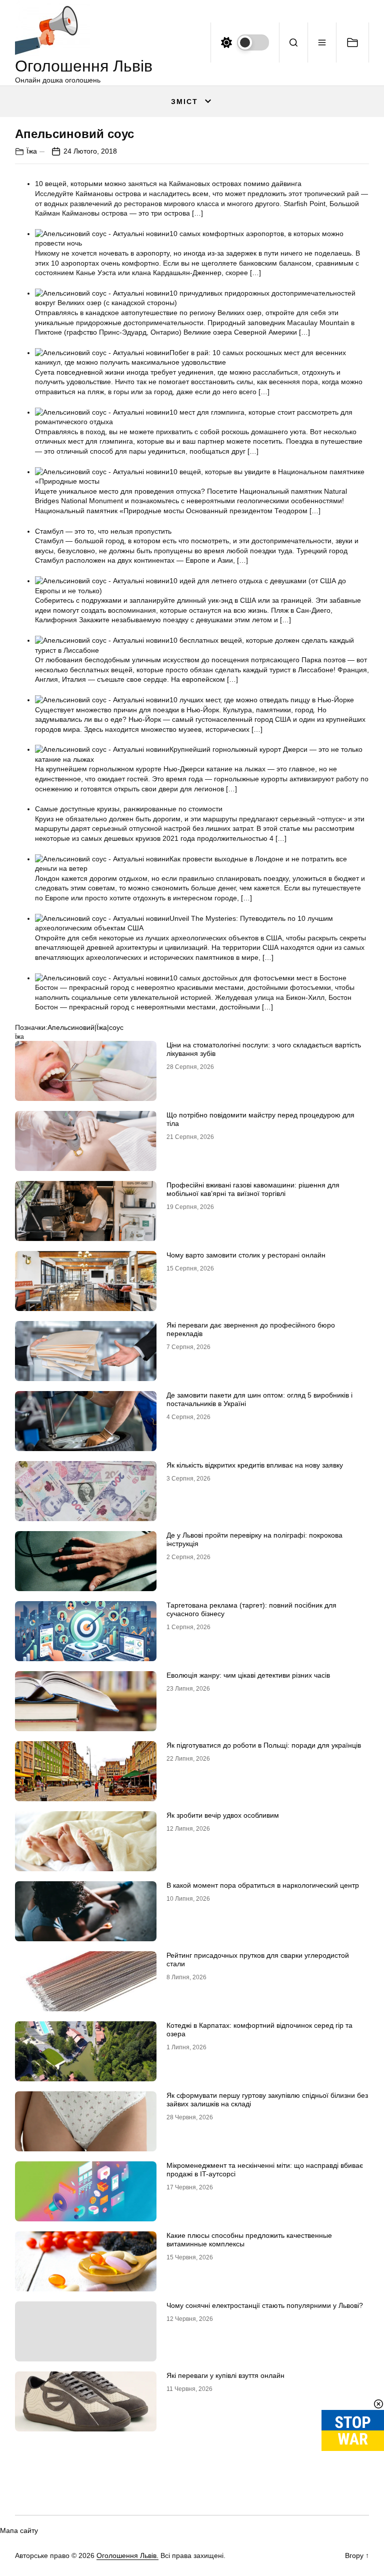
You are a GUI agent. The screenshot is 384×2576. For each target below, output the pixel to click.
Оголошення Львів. (127, 2555)
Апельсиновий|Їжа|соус (85, 1027)
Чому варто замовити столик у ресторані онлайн (246, 1255)
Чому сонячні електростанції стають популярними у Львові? (265, 2305)
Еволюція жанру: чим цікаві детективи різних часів (248, 1675)
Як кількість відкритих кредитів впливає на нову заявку (255, 1465)
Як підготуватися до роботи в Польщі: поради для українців (264, 1745)
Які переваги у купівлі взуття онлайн (225, 2375)
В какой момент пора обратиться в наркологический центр (263, 1885)
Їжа (32, 151)
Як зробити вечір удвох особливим (223, 1815)
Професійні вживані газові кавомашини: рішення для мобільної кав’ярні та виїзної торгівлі (253, 1189)
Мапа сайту (19, 2530)
